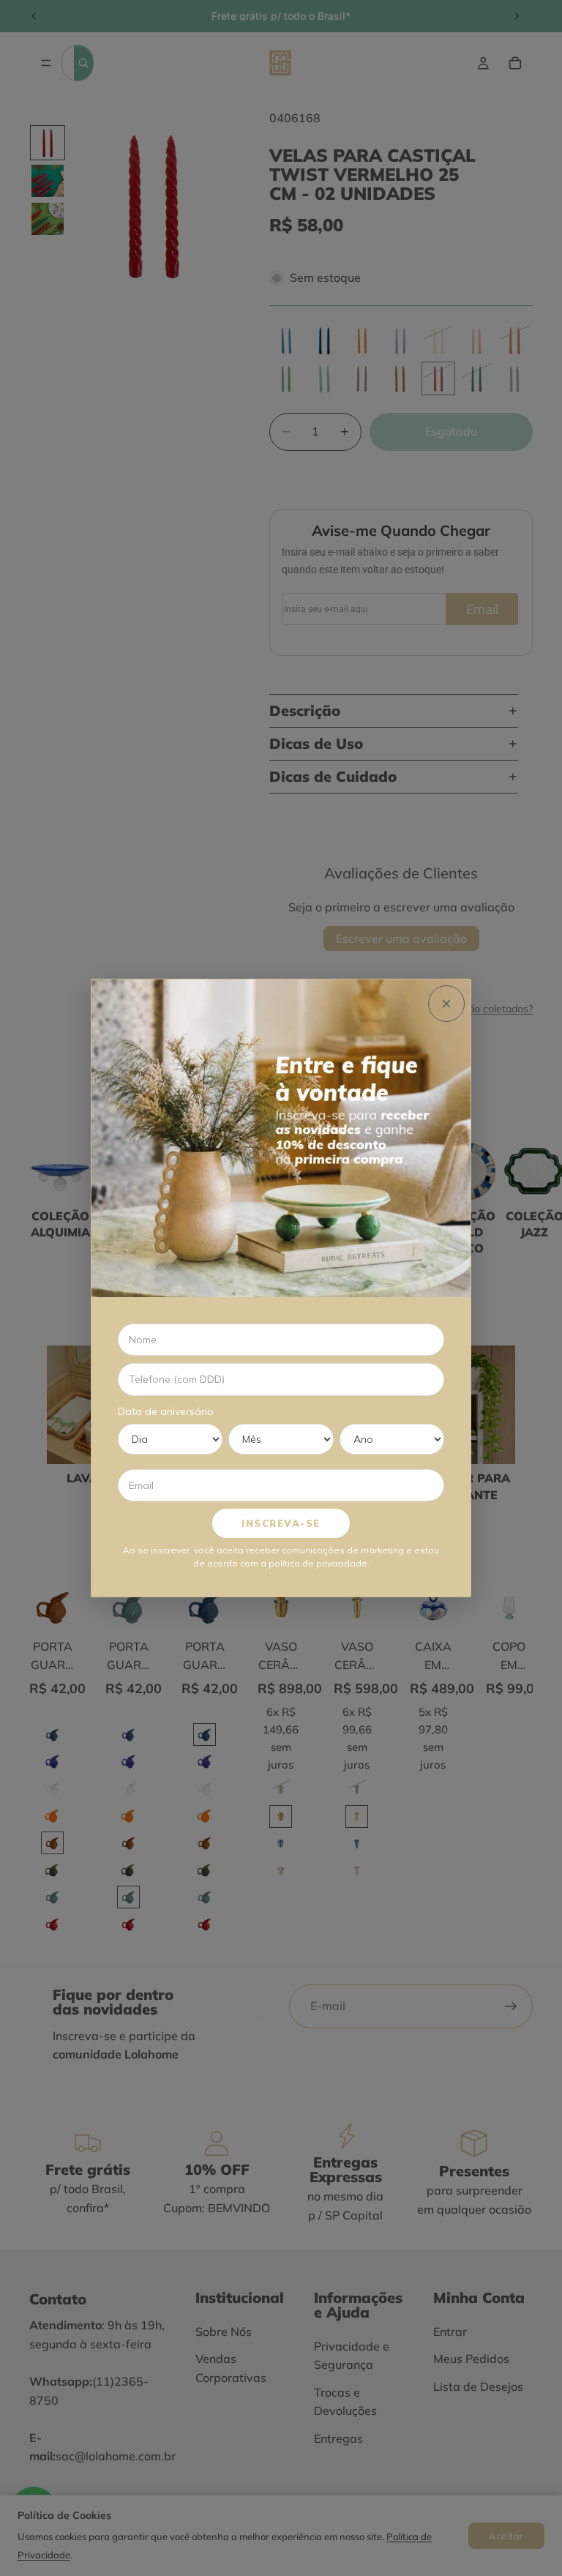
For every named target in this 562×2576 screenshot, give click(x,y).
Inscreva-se (281, 1523)
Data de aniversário (166, 1411)
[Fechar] (446, 1004)
